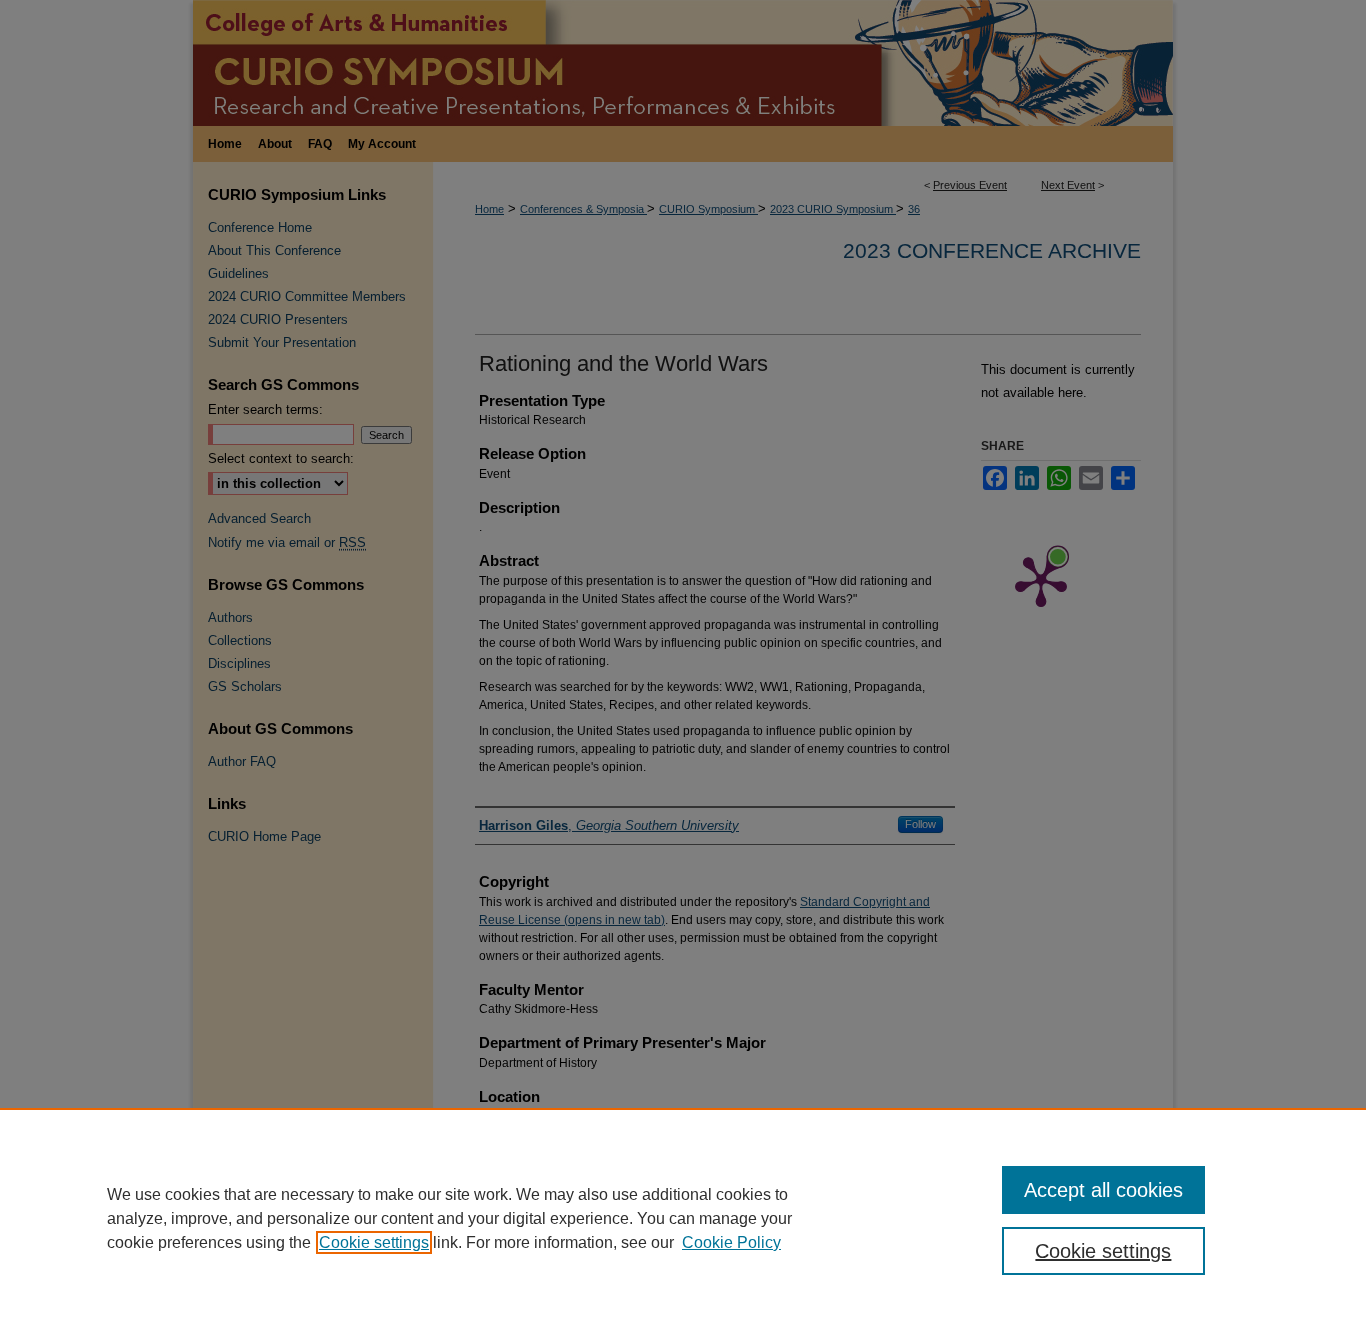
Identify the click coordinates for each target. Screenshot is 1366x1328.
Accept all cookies (1103, 1190)
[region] (683, 1218)
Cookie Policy (731, 1242)
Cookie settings (374, 1242)
